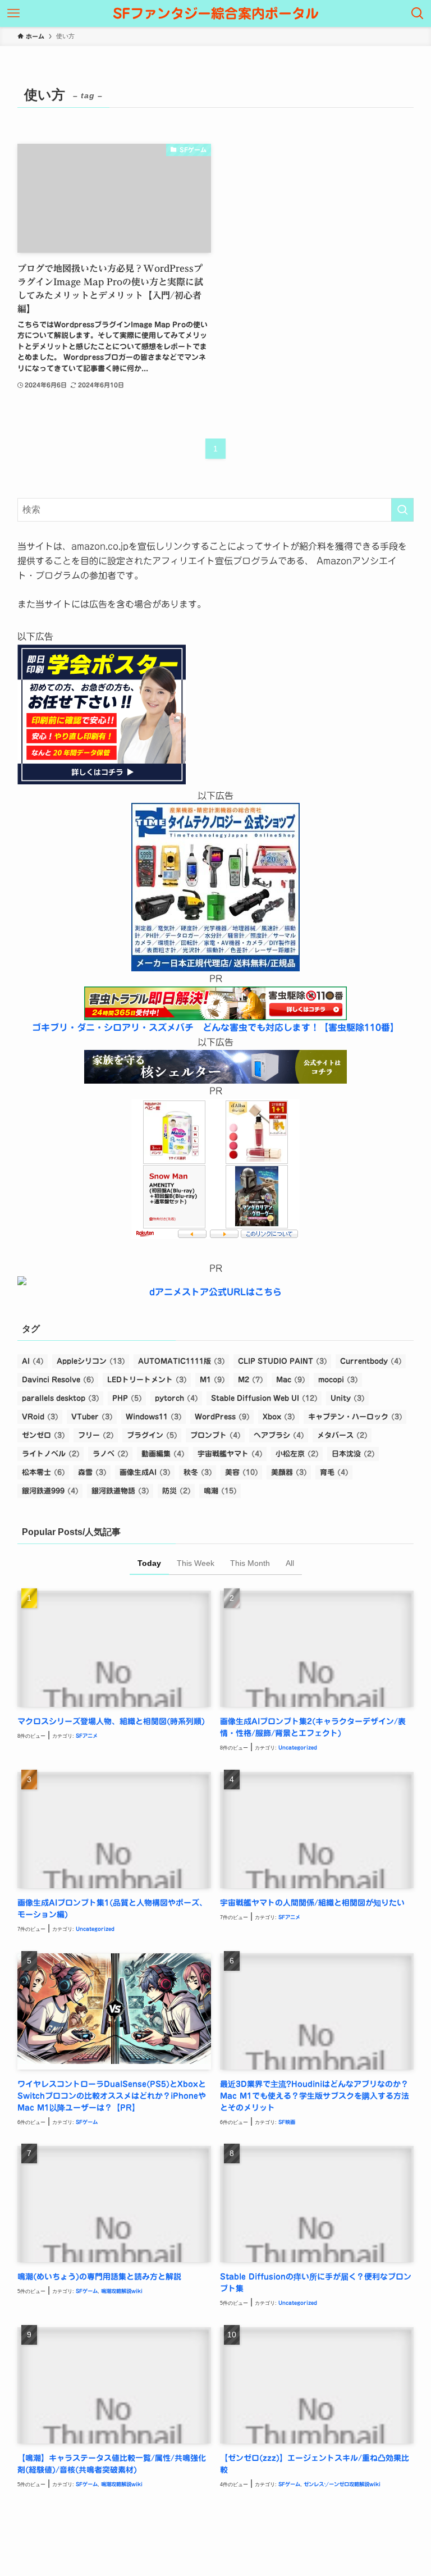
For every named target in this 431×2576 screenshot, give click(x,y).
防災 (176, 1491)
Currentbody (371, 1361)
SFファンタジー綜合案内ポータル (216, 13)
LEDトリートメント (147, 1380)
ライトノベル (51, 1454)
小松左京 (297, 1454)
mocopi (338, 1380)
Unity (348, 1398)
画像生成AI (145, 1472)
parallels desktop (61, 1398)
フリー (96, 1435)
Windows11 (154, 1417)
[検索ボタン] (418, 13)
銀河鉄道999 (50, 1491)
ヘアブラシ (279, 1435)
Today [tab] (149, 1563)
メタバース (342, 1435)
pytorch (176, 1398)
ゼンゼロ (43, 1435)
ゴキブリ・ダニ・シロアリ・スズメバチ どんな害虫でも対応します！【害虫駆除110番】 (215, 1027)
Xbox (279, 1417)
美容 (242, 1472)
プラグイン (152, 1435)
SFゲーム (87, 2122)
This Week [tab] (196, 1563)
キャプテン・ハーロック (355, 1417)
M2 (251, 1380)
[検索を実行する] (402, 510)
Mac (291, 1380)
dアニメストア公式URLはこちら (215, 1292)
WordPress (222, 1417)
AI (33, 1361)
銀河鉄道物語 (120, 1491)
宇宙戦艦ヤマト (230, 1454)
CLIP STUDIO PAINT (283, 1361)
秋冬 (198, 1472)
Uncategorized (298, 1748)
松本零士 (43, 1472)
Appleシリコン (91, 1361)
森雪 (92, 1472)
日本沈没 (353, 1454)
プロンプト (215, 1435)
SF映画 (287, 2122)
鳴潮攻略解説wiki (122, 2291)
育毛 (334, 1472)
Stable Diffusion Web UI (264, 1398)
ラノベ (111, 1454)
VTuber (92, 1417)
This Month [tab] (250, 1563)
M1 (212, 1380)
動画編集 (163, 1454)
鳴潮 (220, 1491)
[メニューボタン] (13, 13)
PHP (127, 1398)
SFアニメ (87, 1736)
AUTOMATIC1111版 (182, 1361)
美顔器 (289, 1472)
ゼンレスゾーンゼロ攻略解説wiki (342, 2484)
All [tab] (290, 1563)
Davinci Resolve (58, 1380)
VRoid (40, 1417)
